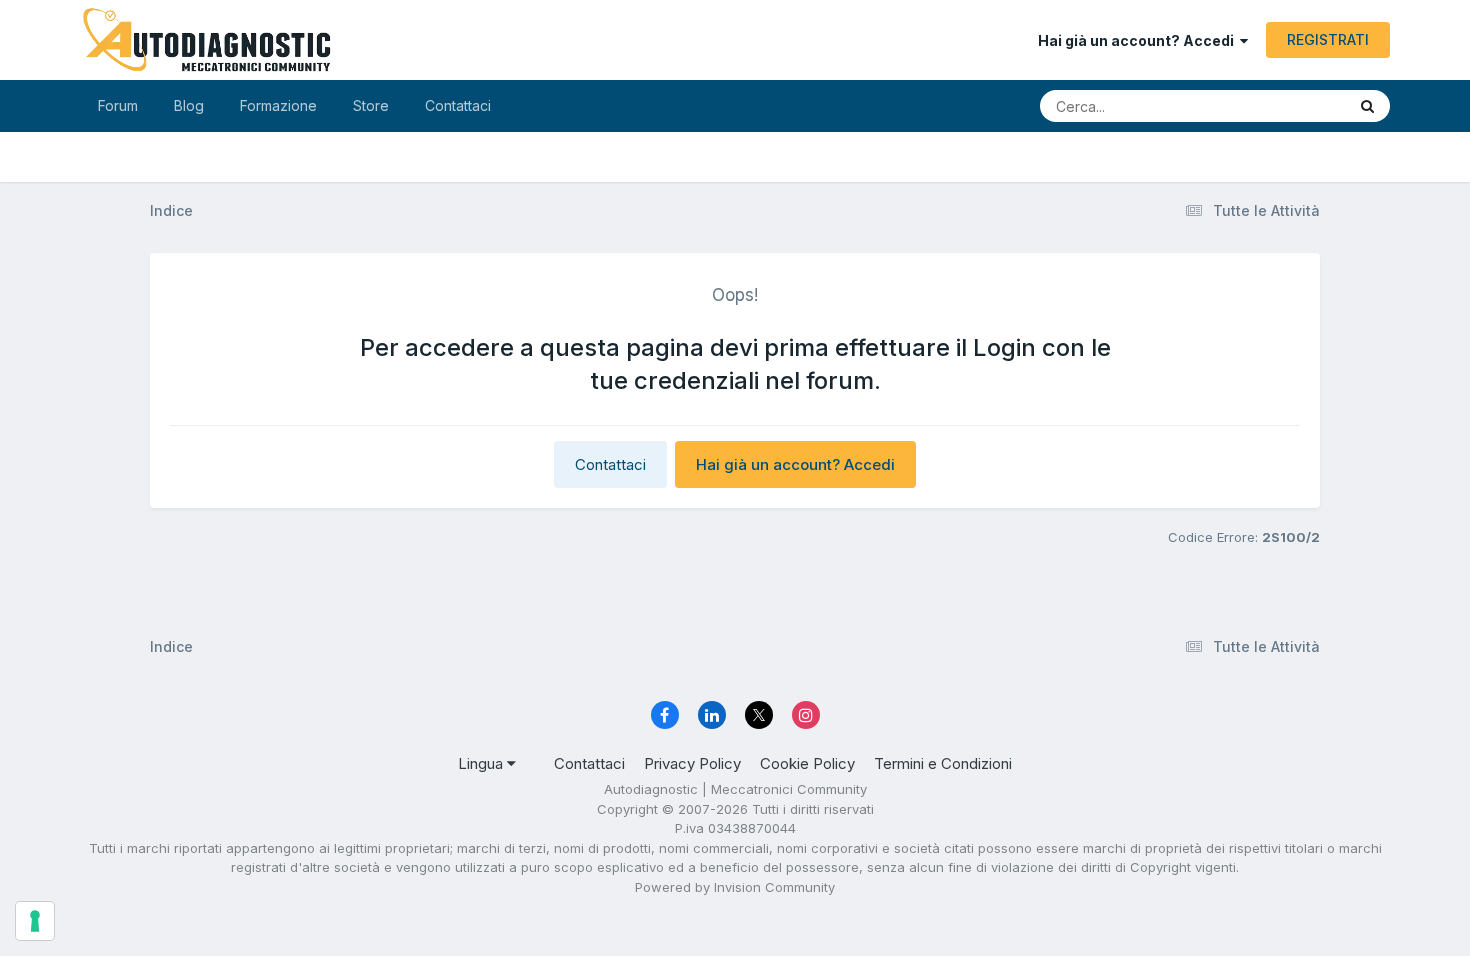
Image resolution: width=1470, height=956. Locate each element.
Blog (189, 105)
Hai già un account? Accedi (1139, 40)
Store (371, 105)
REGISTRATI (1328, 39)
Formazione (278, 105)
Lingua (482, 763)
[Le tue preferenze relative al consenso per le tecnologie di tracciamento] (35, 921)
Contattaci (458, 105)
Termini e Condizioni (943, 763)
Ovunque (1291, 105)
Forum (118, 105)
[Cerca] (1367, 106)
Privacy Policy (692, 763)
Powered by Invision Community (735, 887)
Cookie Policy (807, 763)
